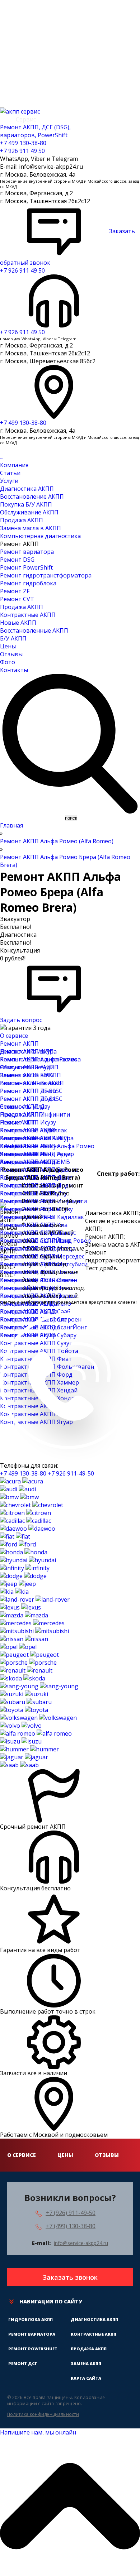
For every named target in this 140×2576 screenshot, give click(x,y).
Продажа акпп (89, 2349)
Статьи (10, 473)
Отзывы (11, 654)
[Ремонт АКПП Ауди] (18, 1489)
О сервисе (14, 1036)
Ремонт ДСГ (23, 2363)
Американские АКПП (29, 1162)
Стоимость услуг (23, 1107)
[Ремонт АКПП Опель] (18, 1647)
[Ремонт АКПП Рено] (26, 1670)
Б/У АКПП (13, 638)
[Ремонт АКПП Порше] (28, 1663)
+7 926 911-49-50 (71, 1473)
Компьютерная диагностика (40, 536)
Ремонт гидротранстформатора (46, 575)
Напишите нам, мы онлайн (38, 2432)
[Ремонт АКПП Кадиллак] (25, 1521)
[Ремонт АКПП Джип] (18, 1584)
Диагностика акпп (94, 2319)
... (2, 457)
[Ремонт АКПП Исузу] (21, 1741)
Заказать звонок (70, 2277)
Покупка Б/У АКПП (26, 504)
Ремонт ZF (15, 591)
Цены (8, 646)
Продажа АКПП (22, 520)
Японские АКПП (22, 1154)
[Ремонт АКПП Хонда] (24, 1552)
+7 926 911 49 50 (22, 151)
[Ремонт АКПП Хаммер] (29, 1749)
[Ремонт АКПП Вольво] (21, 1726)
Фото (8, 662)
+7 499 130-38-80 (23, 143)
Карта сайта (86, 2378)
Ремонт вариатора (27, 552)
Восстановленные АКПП (34, 630)
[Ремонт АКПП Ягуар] (24, 1757)
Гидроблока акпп (31, 2319)
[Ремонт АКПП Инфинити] (25, 1568)
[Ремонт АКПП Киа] (14, 1592)
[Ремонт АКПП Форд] (18, 1544)
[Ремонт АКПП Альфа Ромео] (36, 1733)
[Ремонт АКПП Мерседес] (32, 1623)
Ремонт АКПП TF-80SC (31, 1091)
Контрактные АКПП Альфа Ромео (47, 1146)
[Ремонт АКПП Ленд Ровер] (35, 1599)
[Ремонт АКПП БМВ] (19, 1497)
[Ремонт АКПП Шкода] (23, 1678)
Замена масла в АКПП (31, 528)
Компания (14, 465)
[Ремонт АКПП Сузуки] (24, 1694)
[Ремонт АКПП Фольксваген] (38, 1718)
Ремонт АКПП (19, 1044)
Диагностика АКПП (27, 489)
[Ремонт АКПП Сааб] (19, 1765)
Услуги (9, 481)
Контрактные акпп (94, 2334)
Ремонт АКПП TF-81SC (31, 1099)
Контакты (14, 670)
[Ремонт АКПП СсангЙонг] (39, 1686)
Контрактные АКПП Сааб (35, 1311)
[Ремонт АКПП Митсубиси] (34, 1631)
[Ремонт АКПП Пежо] (29, 1655)
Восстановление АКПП (32, 497)
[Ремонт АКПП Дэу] (28, 1529)
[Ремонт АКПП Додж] (23, 1576)
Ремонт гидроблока (28, 583)
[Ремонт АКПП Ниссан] (24, 1639)
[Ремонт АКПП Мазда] (24, 1615)
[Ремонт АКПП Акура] (22, 1481)
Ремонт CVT (17, 599)
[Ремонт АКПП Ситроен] (25, 1513)
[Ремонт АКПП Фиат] (15, 1536)
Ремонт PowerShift (26, 567)
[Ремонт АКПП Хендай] (28, 1560)
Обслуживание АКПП (29, 512)
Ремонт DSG (17, 560)
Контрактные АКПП (28, 615)
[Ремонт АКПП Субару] (26, 1702)
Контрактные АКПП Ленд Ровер (45, 1241)
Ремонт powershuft (33, 2349)
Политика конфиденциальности (43, 2414)
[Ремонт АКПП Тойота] (24, 1710)
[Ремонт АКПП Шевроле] (32, 1505)
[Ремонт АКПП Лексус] (20, 1607)
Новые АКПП (18, 623)
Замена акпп (86, 2363)
